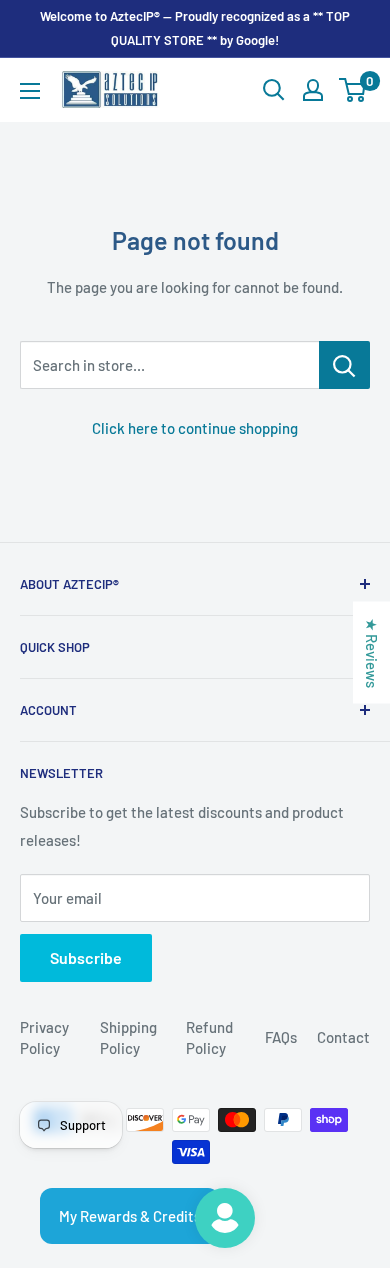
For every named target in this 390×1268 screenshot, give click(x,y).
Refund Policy (209, 1037)
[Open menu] (30, 91)
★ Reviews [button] (372, 653)
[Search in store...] (344, 365)
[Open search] (274, 90)
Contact (343, 1037)
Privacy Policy (44, 1037)
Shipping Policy (128, 1037)
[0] (353, 90)
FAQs (281, 1037)
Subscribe (86, 957)
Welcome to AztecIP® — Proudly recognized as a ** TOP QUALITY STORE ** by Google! (195, 28)
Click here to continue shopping (195, 428)
